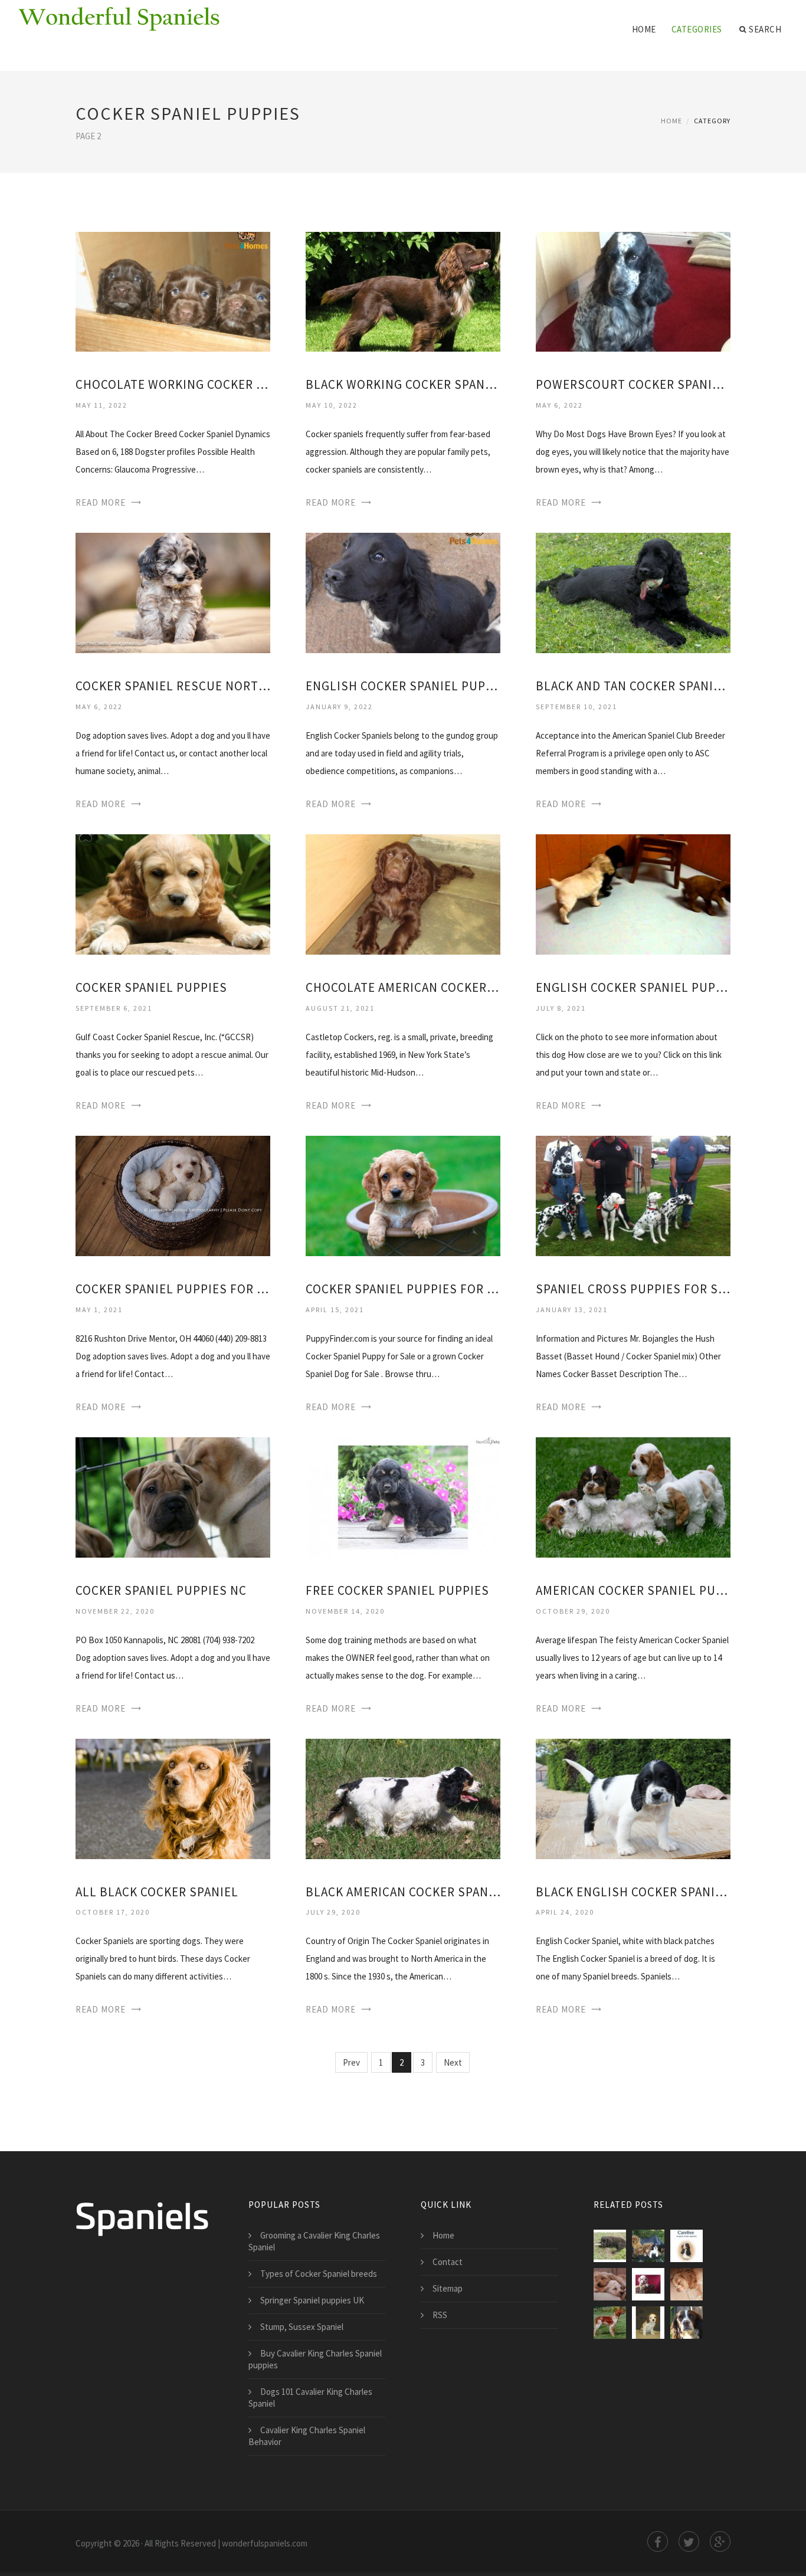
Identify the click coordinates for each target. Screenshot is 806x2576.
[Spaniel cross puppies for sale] (633, 1195)
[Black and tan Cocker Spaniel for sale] (633, 592)
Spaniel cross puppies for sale (633, 1289)
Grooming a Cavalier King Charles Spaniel (314, 2241)
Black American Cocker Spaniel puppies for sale (403, 1892)
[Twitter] (689, 2541)
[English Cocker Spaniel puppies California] (633, 894)
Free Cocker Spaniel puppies (397, 1590)
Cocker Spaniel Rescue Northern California (173, 686)
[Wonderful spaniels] (119, 19)
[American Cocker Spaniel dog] (687, 2284)
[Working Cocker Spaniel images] (687, 2323)
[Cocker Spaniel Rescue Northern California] (173, 592)
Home (644, 29)
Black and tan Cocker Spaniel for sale (633, 686)
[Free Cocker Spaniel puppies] (403, 1497)
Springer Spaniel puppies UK (312, 2300)
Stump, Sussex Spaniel (302, 2327)
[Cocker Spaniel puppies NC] (173, 1497)
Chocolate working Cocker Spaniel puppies (173, 384)
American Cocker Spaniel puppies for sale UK (633, 1590)
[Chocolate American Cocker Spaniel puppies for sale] (403, 894)
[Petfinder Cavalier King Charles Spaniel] (648, 2323)
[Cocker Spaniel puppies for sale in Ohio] (173, 1195)
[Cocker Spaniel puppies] (173, 894)
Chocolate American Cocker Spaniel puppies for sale (403, 987)
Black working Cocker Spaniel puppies (403, 384)
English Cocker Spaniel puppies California (633, 987)
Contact (448, 2262)
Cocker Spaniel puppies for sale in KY (403, 1289)
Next (453, 2062)
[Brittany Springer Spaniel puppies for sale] (610, 2323)
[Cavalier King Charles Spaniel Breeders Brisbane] (648, 2246)
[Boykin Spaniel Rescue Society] (610, 2246)
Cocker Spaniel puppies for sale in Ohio (173, 1289)
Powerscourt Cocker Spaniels (633, 384)
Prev (351, 2062)
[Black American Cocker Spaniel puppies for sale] (403, 1798)
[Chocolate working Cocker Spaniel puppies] (173, 291)
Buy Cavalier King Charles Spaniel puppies (315, 2359)
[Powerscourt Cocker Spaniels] (633, 291)
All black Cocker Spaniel (157, 1892)
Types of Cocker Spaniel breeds (319, 2274)
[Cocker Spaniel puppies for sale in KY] (403, 1195)
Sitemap (448, 2288)
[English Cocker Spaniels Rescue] (610, 2284)
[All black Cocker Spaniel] (173, 1798)
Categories (697, 29)
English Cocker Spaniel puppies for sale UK (403, 686)
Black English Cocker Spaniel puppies (633, 1892)
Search (765, 29)
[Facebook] (658, 2541)
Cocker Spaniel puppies (151, 987)
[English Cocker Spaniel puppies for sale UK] (403, 592)
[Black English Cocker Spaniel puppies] (633, 1798)
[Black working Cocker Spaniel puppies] (403, 291)
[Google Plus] (720, 2541)
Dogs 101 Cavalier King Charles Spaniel (310, 2398)
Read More (101, 502)
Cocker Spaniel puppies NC (161, 1590)
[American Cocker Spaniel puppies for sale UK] (633, 1497)
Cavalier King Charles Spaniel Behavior (307, 2436)
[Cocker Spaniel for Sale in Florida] (648, 2284)
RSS (440, 2315)
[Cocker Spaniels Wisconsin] (687, 2246)
